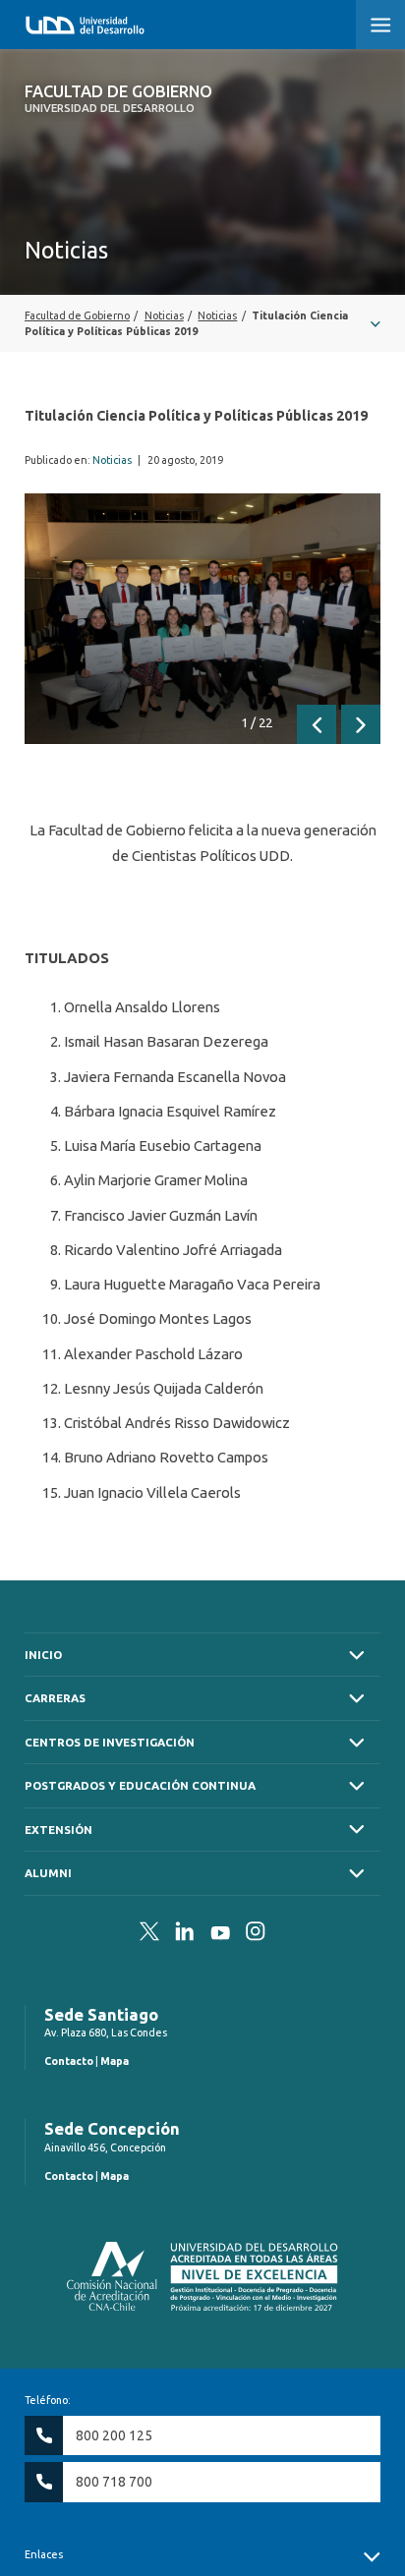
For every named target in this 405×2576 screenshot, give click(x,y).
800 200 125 (114, 2435)
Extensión (58, 1830)
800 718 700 (114, 2482)
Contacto (69, 2061)
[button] (380, 25)
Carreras (55, 1698)
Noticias (112, 460)
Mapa (115, 2061)
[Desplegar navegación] (202, 323)
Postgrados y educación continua (140, 1785)
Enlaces (44, 2554)
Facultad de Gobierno (118, 98)
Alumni (48, 1873)
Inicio (43, 1655)
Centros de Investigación (110, 1742)
